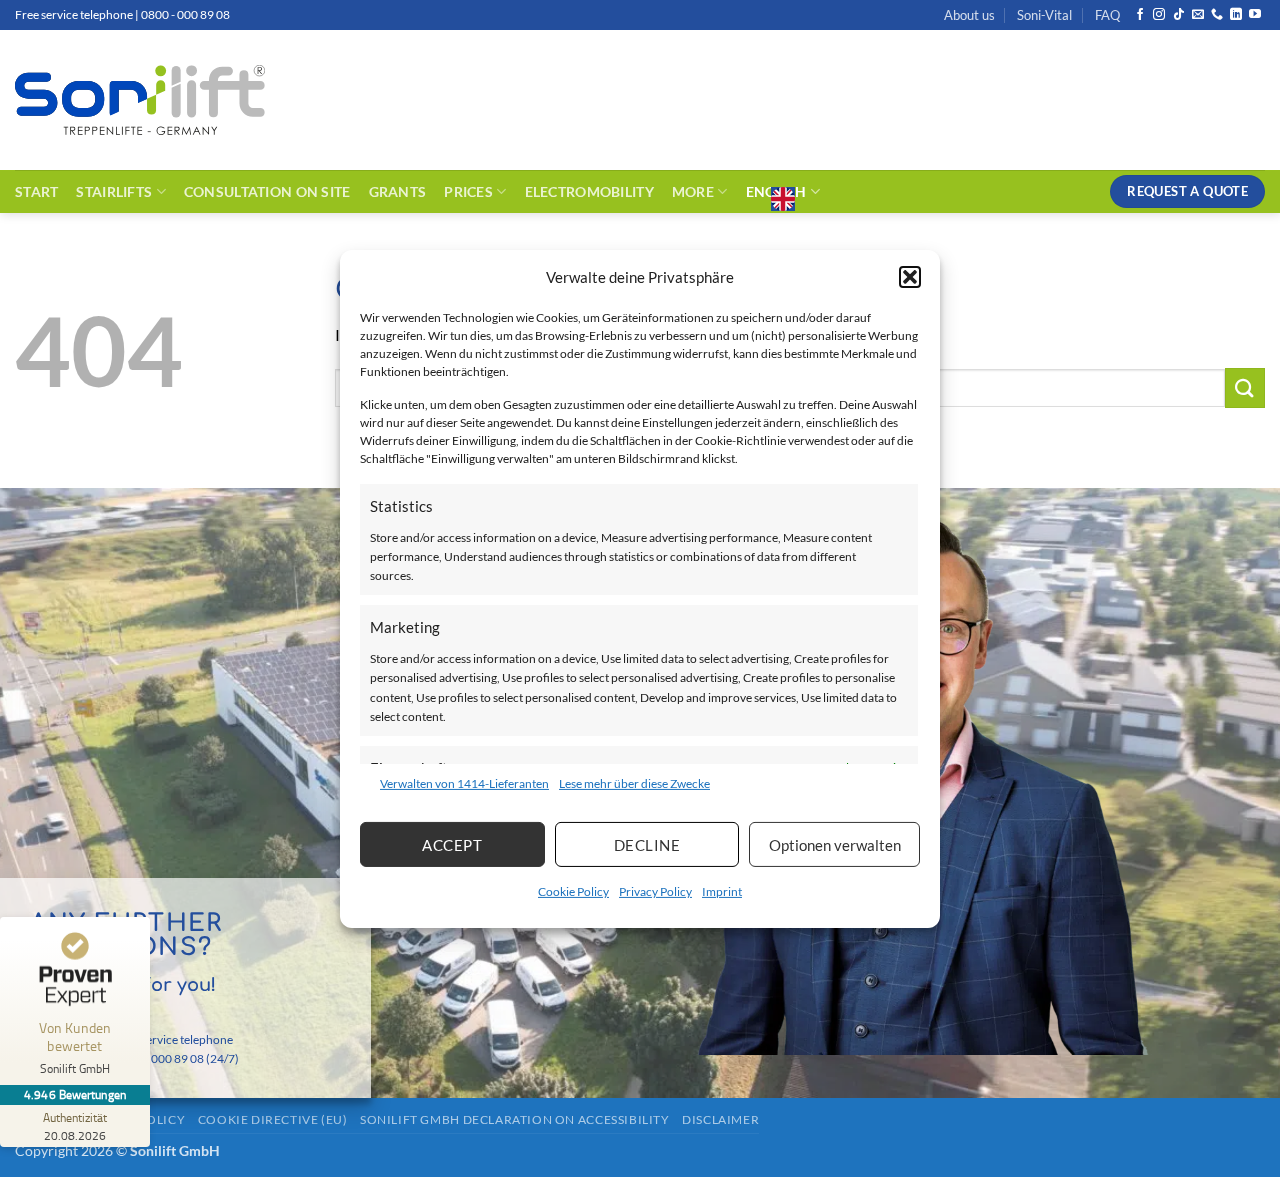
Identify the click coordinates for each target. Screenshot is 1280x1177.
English (776, 191)
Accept (452, 845)
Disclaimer (720, 1119)
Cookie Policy (573, 891)
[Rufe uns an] (1217, 15)
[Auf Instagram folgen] (1159, 15)
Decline (647, 845)
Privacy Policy (655, 891)
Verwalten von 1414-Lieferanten (464, 783)
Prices (468, 191)
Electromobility (589, 191)
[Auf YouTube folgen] (1255, 15)
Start (36, 191)
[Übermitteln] (1245, 387)
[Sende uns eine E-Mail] (1198, 15)
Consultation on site (267, 191)
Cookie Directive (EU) (273, 1119)
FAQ (1107, 15)
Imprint (722, 891)
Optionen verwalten (835, 845)
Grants (398, 191)
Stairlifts (114, 191)
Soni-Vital (1044, 15)
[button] (910, 276)
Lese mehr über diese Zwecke (634, 783)
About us (969, 15)
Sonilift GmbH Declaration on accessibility (515, 1119)
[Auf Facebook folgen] (1140, 15)
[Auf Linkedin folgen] (1236, 15)
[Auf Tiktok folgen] (1179, 15)
